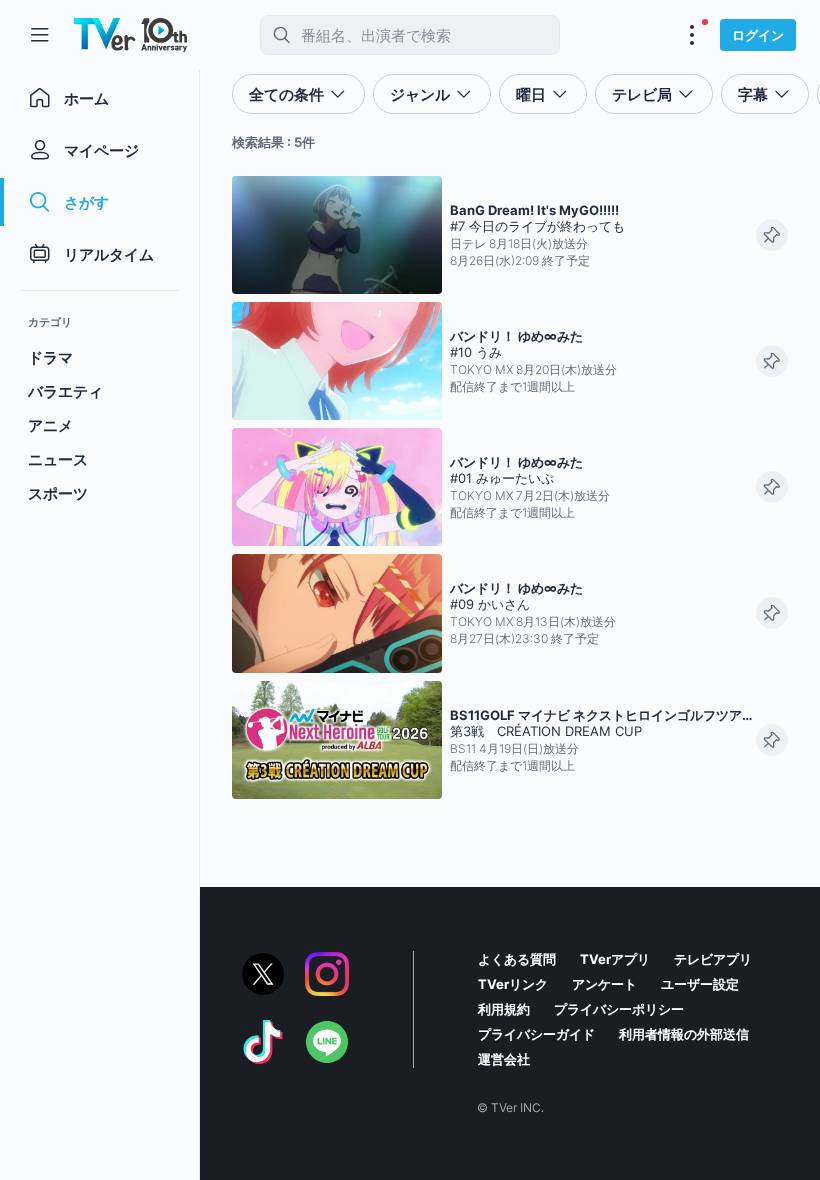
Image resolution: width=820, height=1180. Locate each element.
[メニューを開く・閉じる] (692, 35)
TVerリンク (513, 984)
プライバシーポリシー (619, 1009)
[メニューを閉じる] (40, 35)
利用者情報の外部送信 (684, 1034)
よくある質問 (517, 959)
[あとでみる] (772, 235)
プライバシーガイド (536, 1034)
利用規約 (504, 1009)
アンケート (604, 984)
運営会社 (504, 1059)
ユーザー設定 (700, 984)
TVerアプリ (615, 959)
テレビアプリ (713, 959)
